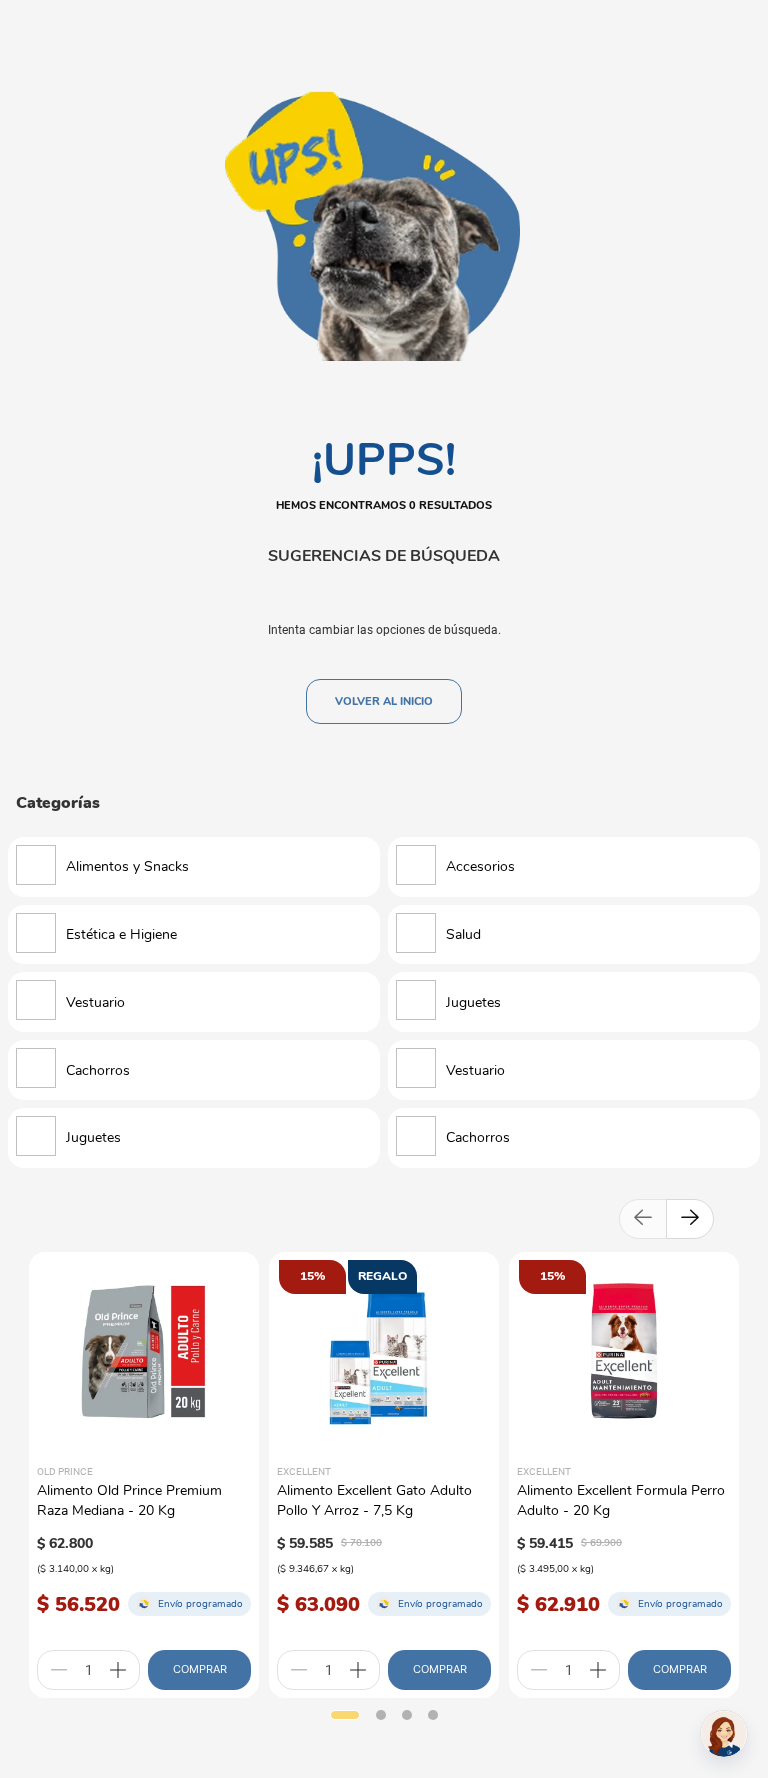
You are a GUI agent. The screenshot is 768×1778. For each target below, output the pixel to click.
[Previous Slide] (643, 1219)
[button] (345, 1715)
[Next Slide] (690, 1219)
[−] (59, 1670)
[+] (118, 1670)
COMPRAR (200, 1669)
